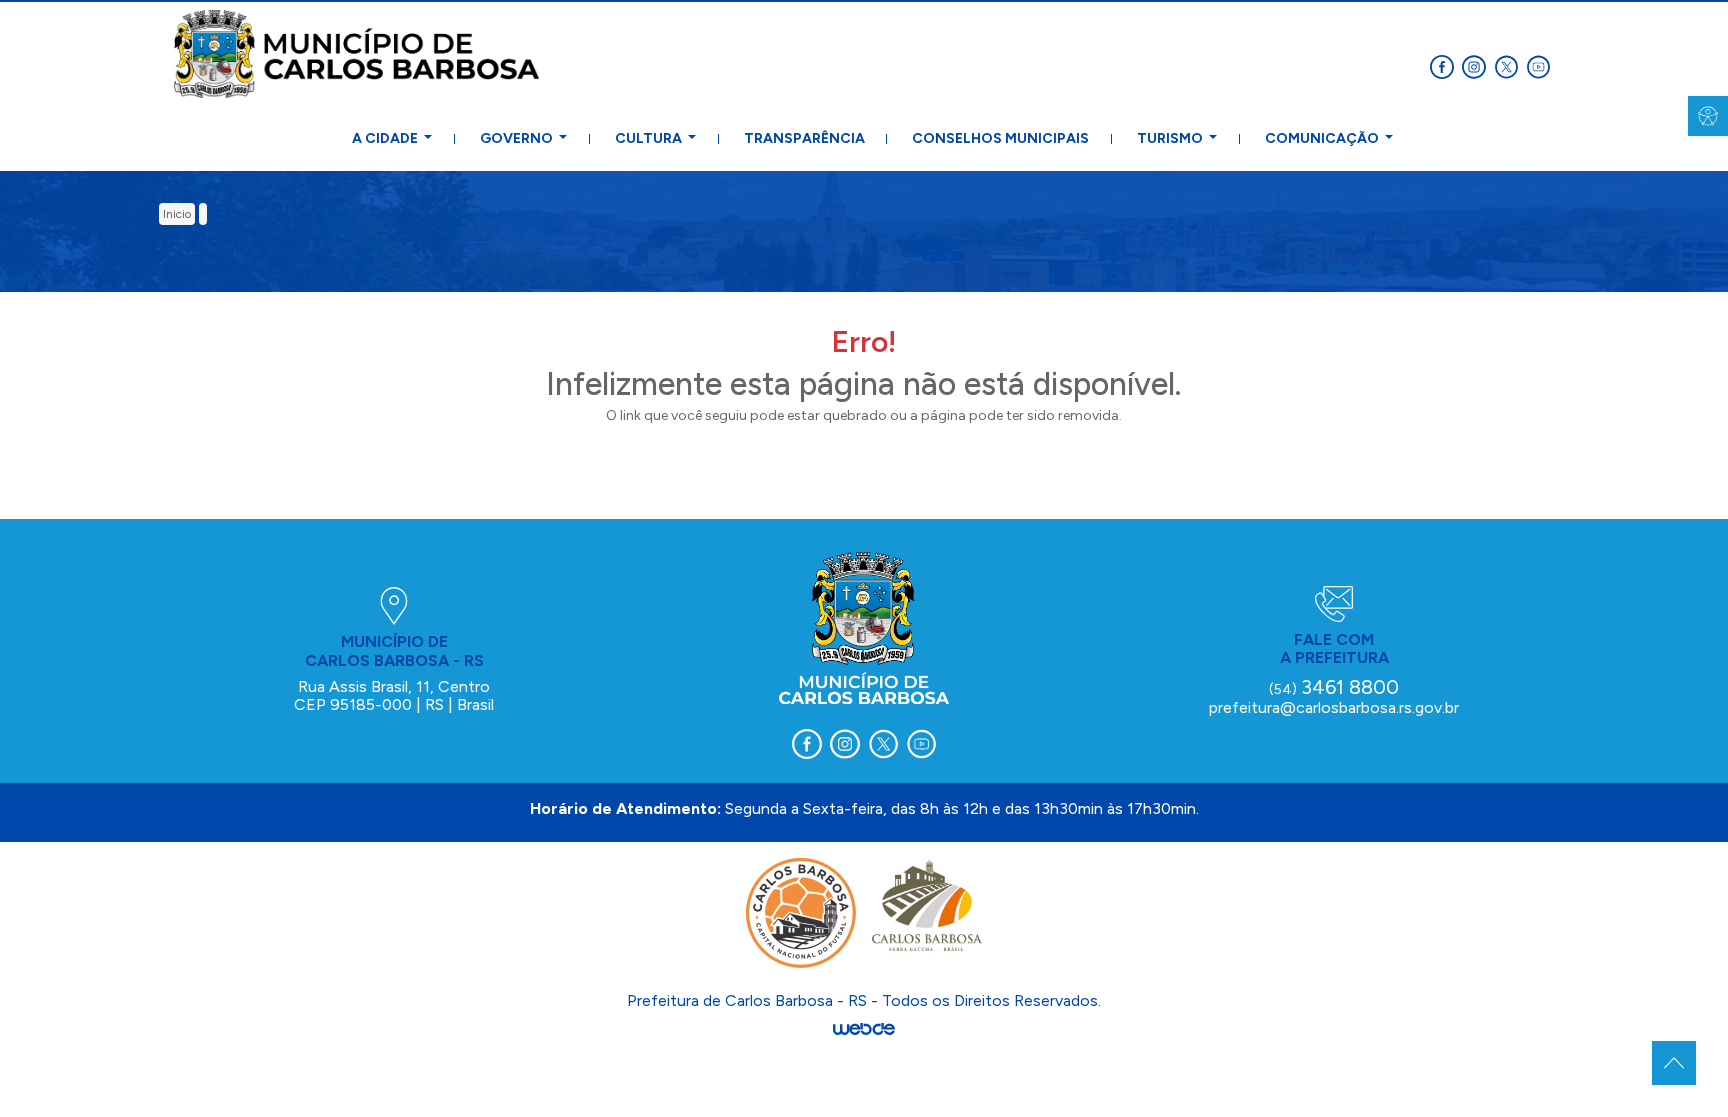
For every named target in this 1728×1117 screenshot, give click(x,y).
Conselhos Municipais (1000, 138)
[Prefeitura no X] (1510, 65)
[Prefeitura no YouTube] (1540, 65)
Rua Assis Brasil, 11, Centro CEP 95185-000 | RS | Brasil (394, 695)
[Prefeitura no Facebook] (1446, 65)
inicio (177, 214)
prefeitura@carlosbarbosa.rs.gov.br (1334, 707)
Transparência (804, 138)
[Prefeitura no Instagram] (1478, 65)
